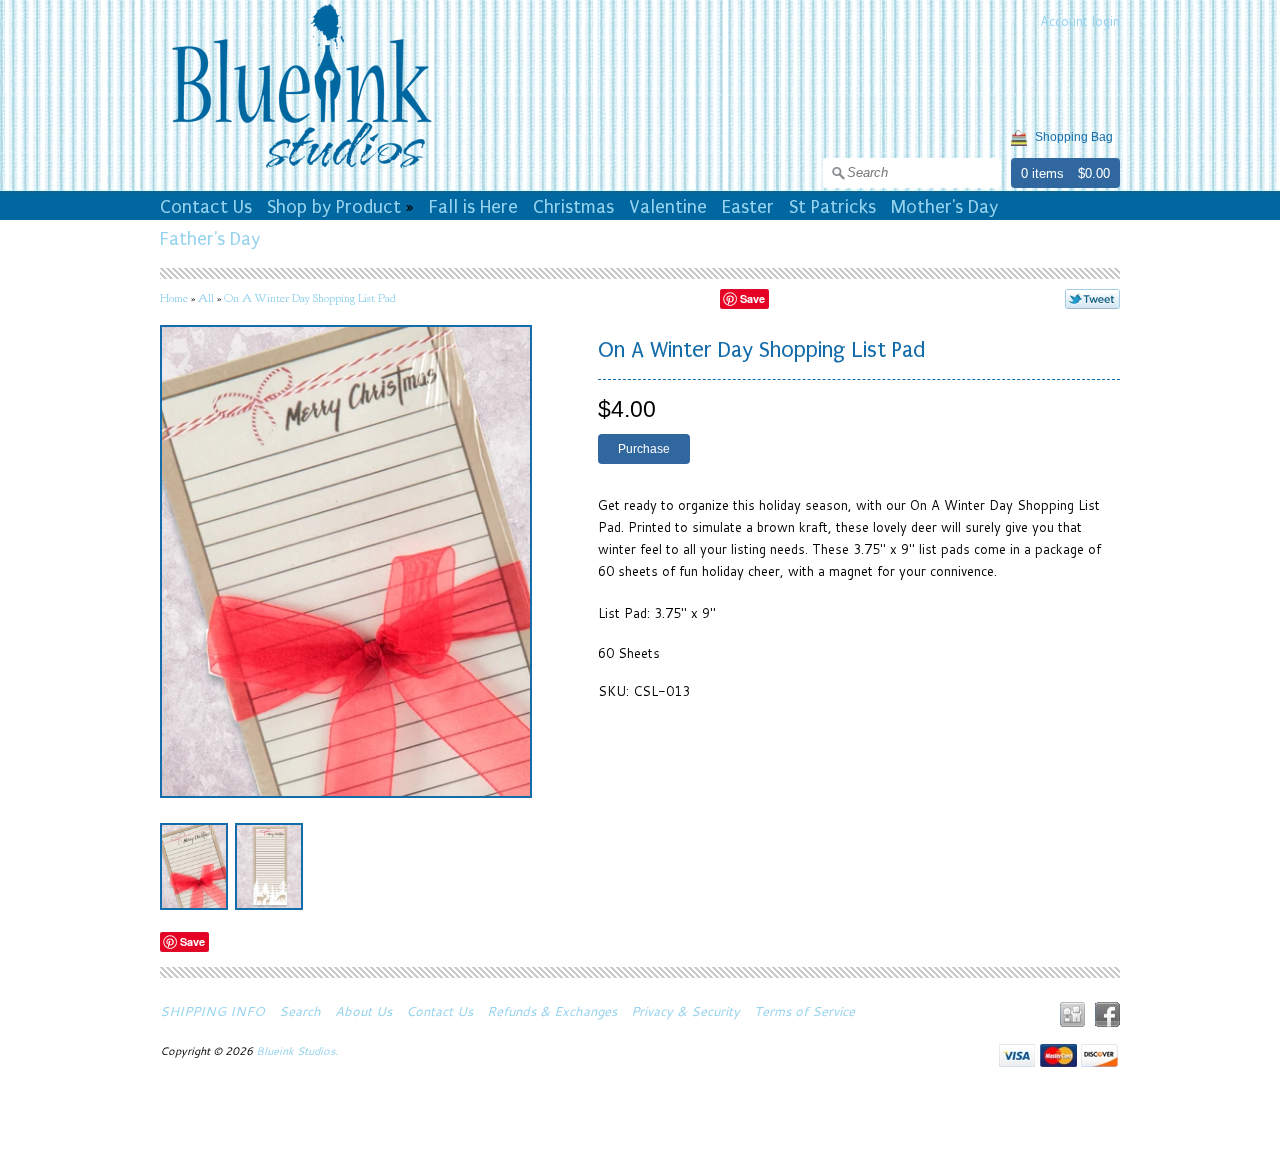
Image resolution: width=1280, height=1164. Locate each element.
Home (174, 298)
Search (300, 1011)
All (206, 298)
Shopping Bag (1074, 137)
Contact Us (206, 207)
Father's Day (210, 239)
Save (752, 298)
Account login (1080, 21)
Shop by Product (334, 207)
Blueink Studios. (298, 1051)
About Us (363, 1011)
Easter (748, 207)
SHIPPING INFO (212, 1011)
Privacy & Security (685, 1011)
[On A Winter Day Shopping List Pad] (194, 866)
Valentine (668, 207)
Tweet (1092, 299)
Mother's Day (944, 207)
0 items (1042, 173)
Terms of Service (804, 1011)
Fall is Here (473, 207)
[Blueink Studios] (301, 171)
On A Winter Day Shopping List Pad (310, 298)
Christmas (573, 207)
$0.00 (1094, 173)
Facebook (1107, 1014)
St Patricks (832, 207)
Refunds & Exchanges (552, 1011)
